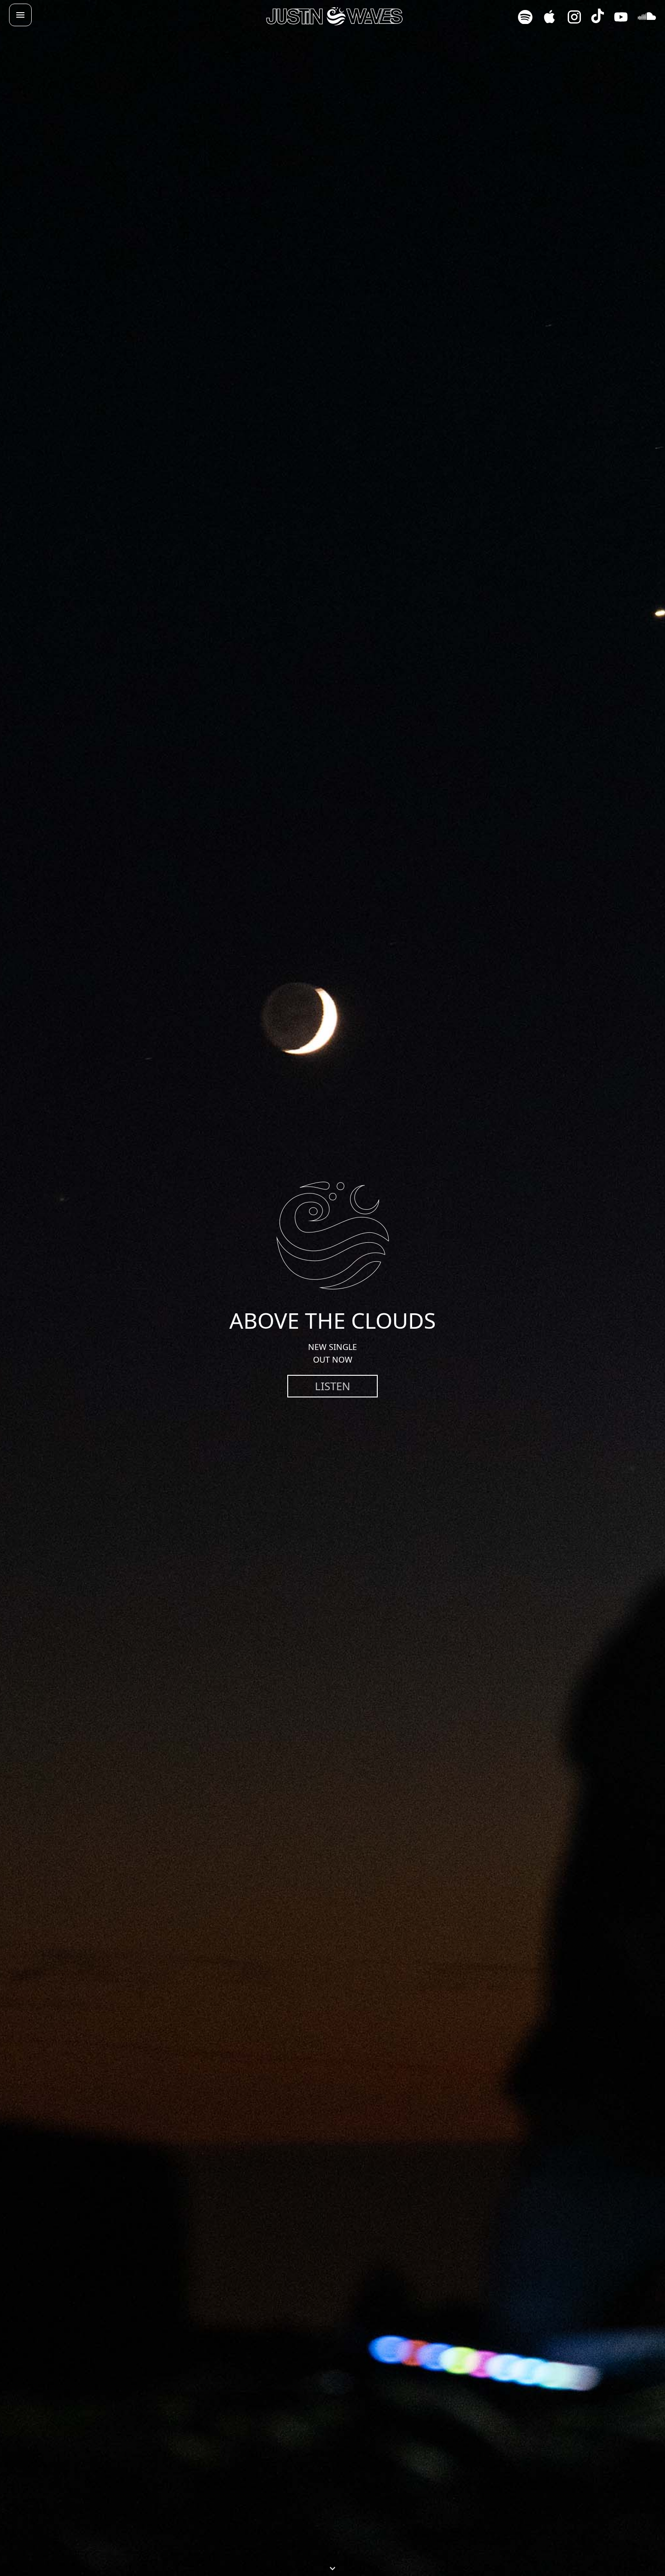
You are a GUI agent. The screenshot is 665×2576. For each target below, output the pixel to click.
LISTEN (332, 1386)
